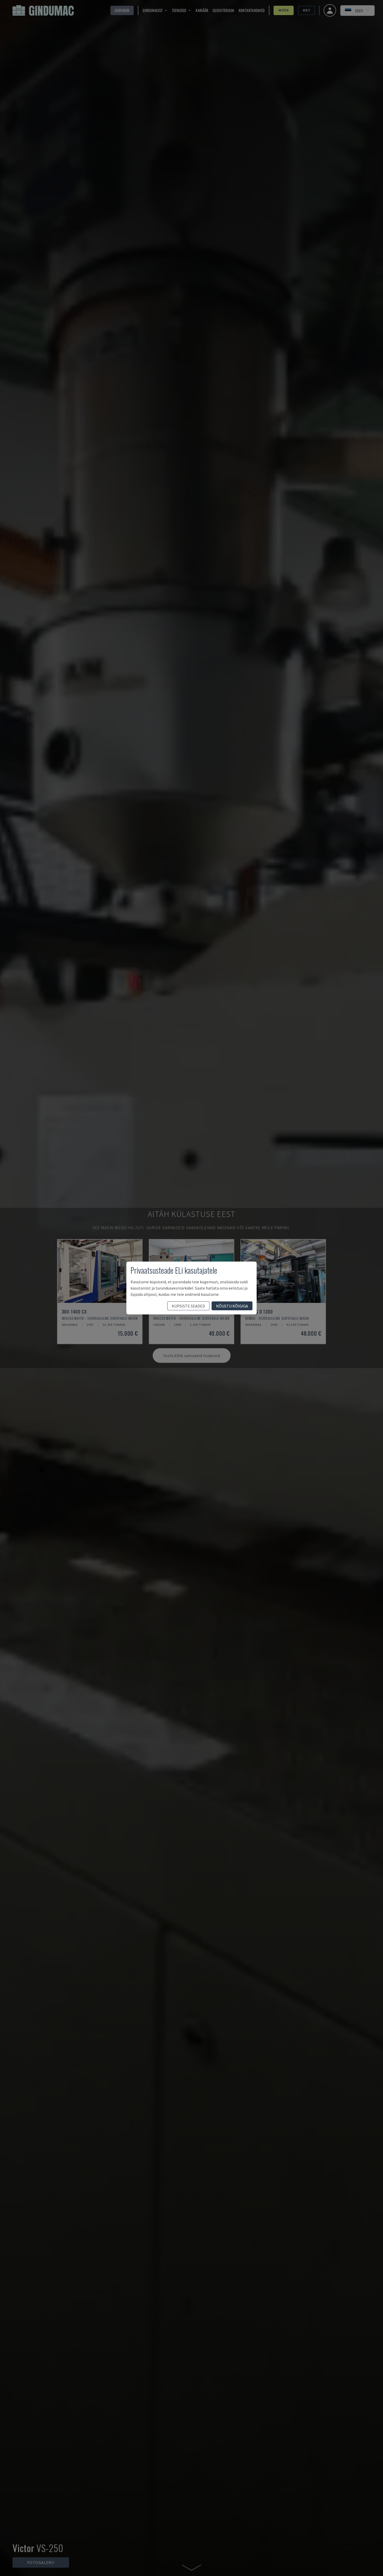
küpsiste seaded (188, 1306)
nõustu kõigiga (232, 1306)
